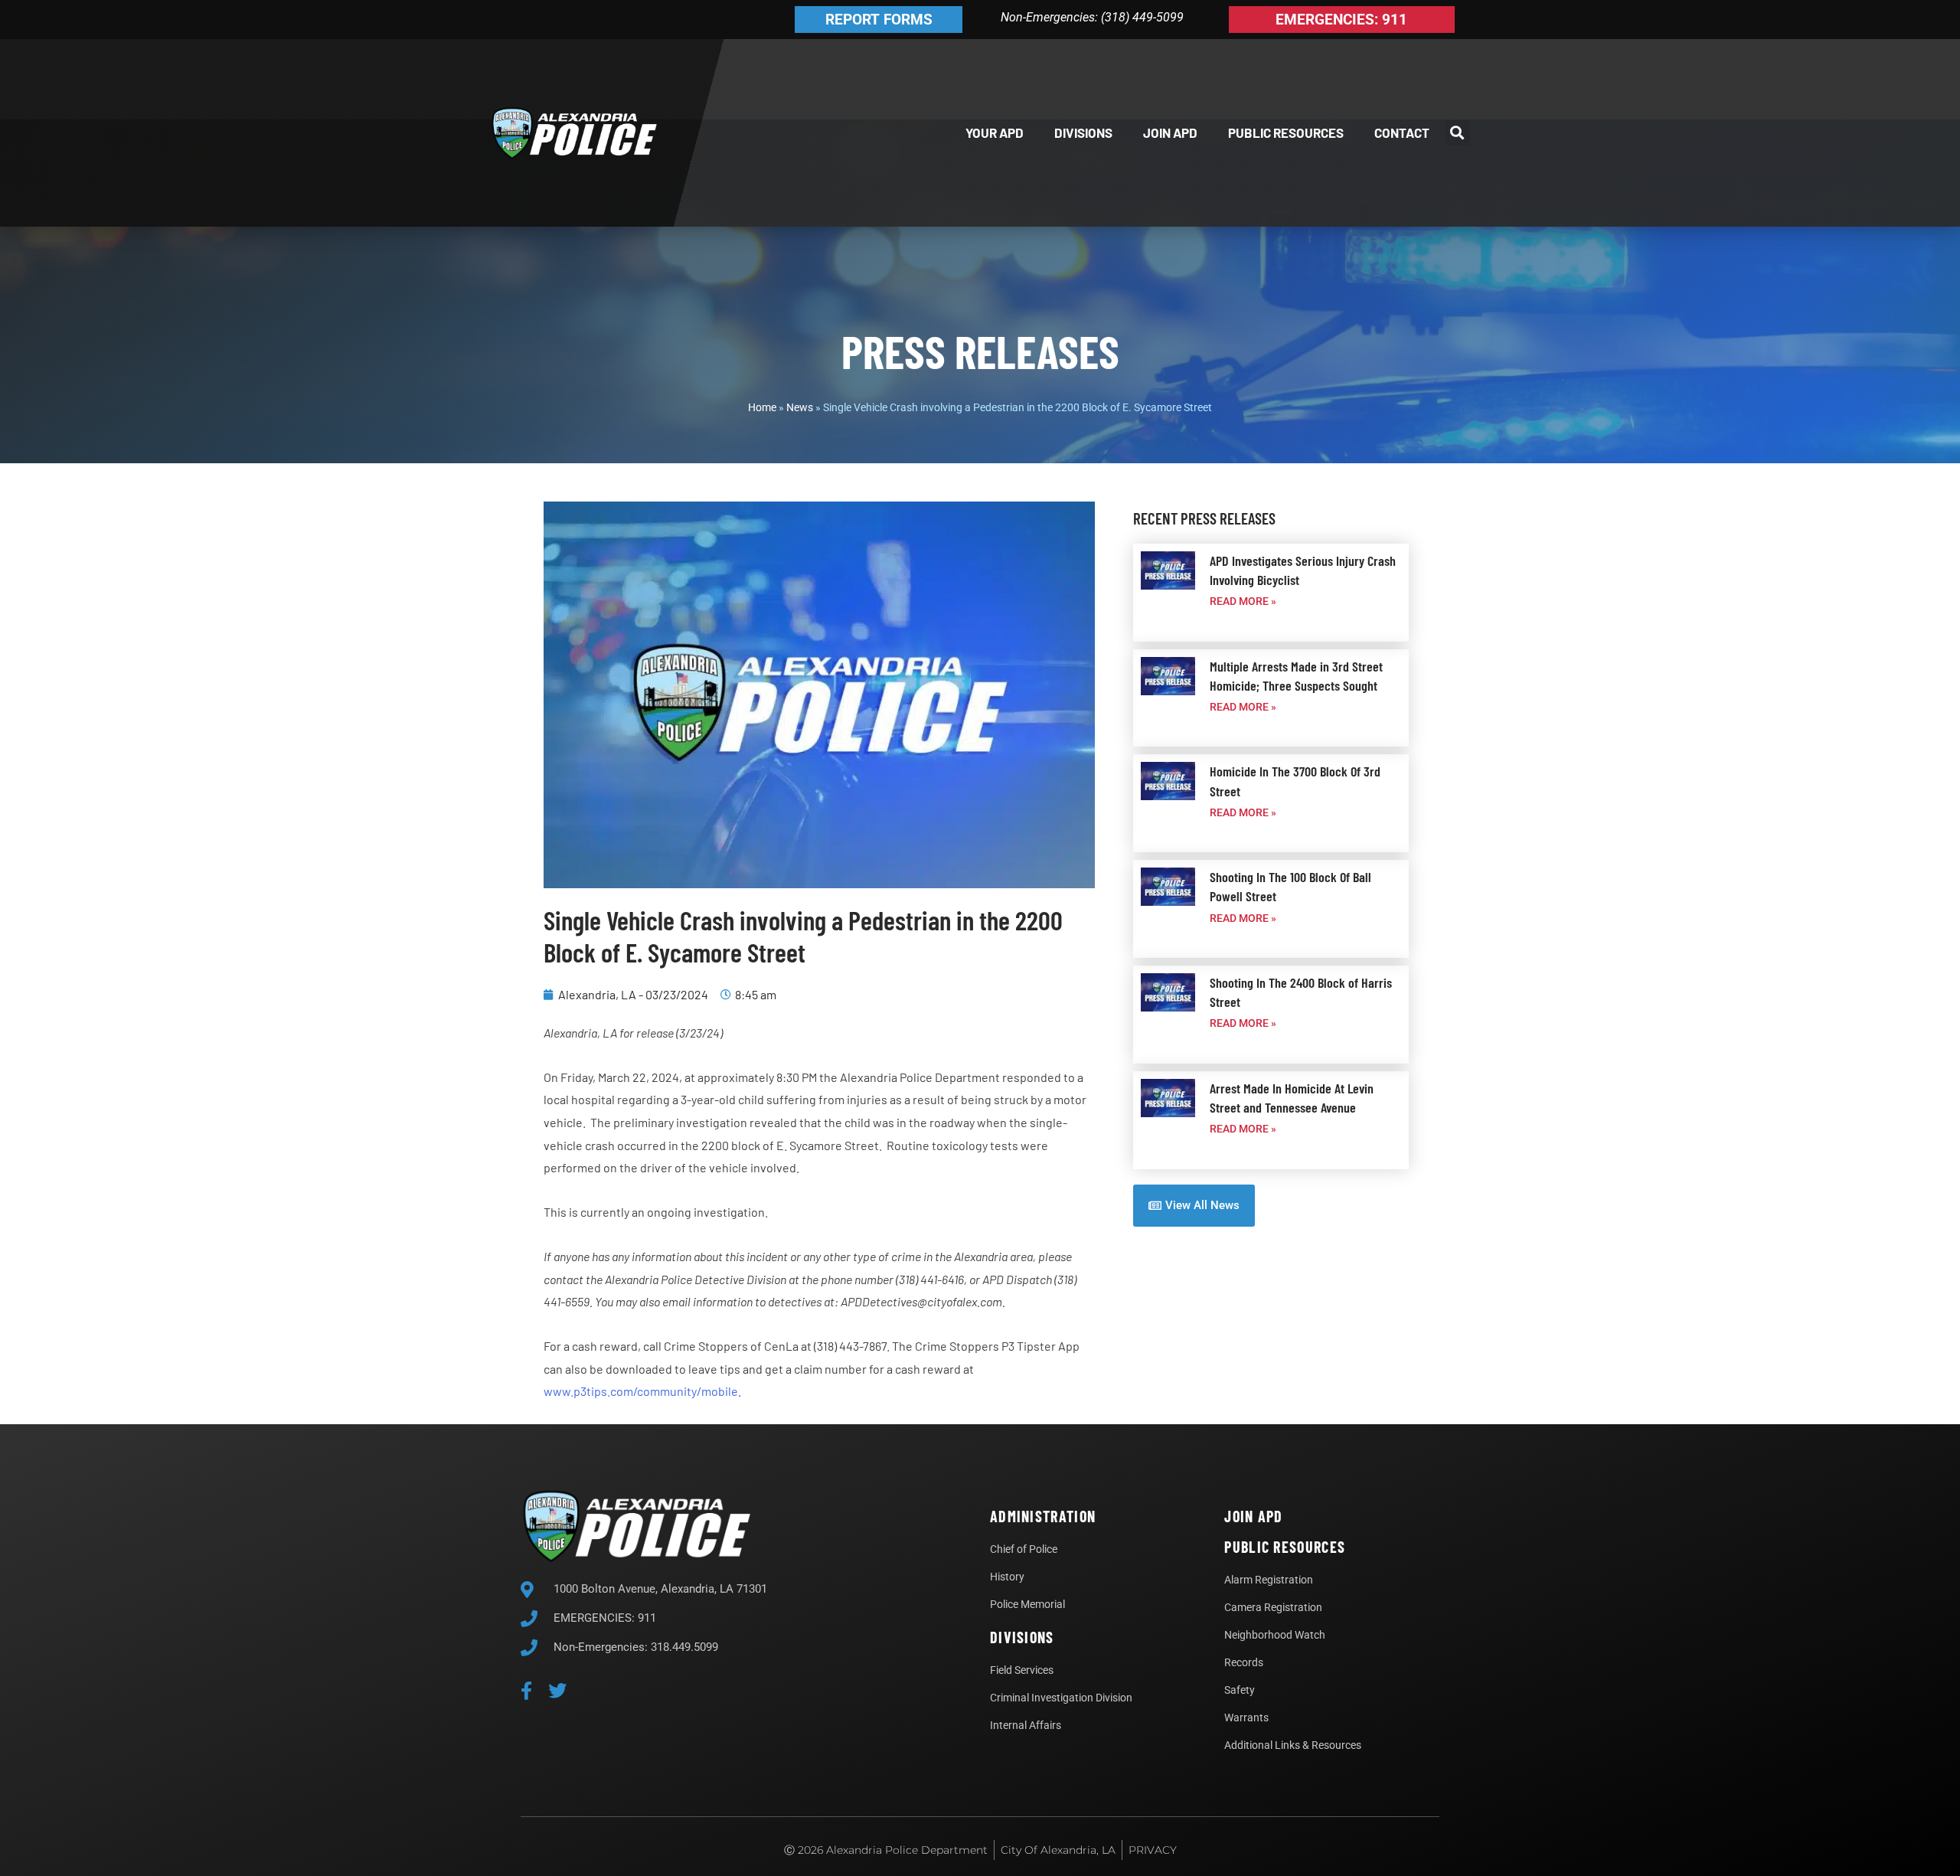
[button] (1457, 133)
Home (762, 407)
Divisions (1083, 132)
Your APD (995, 132)
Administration (1043, 1516)
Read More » (1243, 601)
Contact (1402, 132)
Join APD (1170, 132)
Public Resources (1286, 132)
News (800, 407)
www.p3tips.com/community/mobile (641, 1391)
